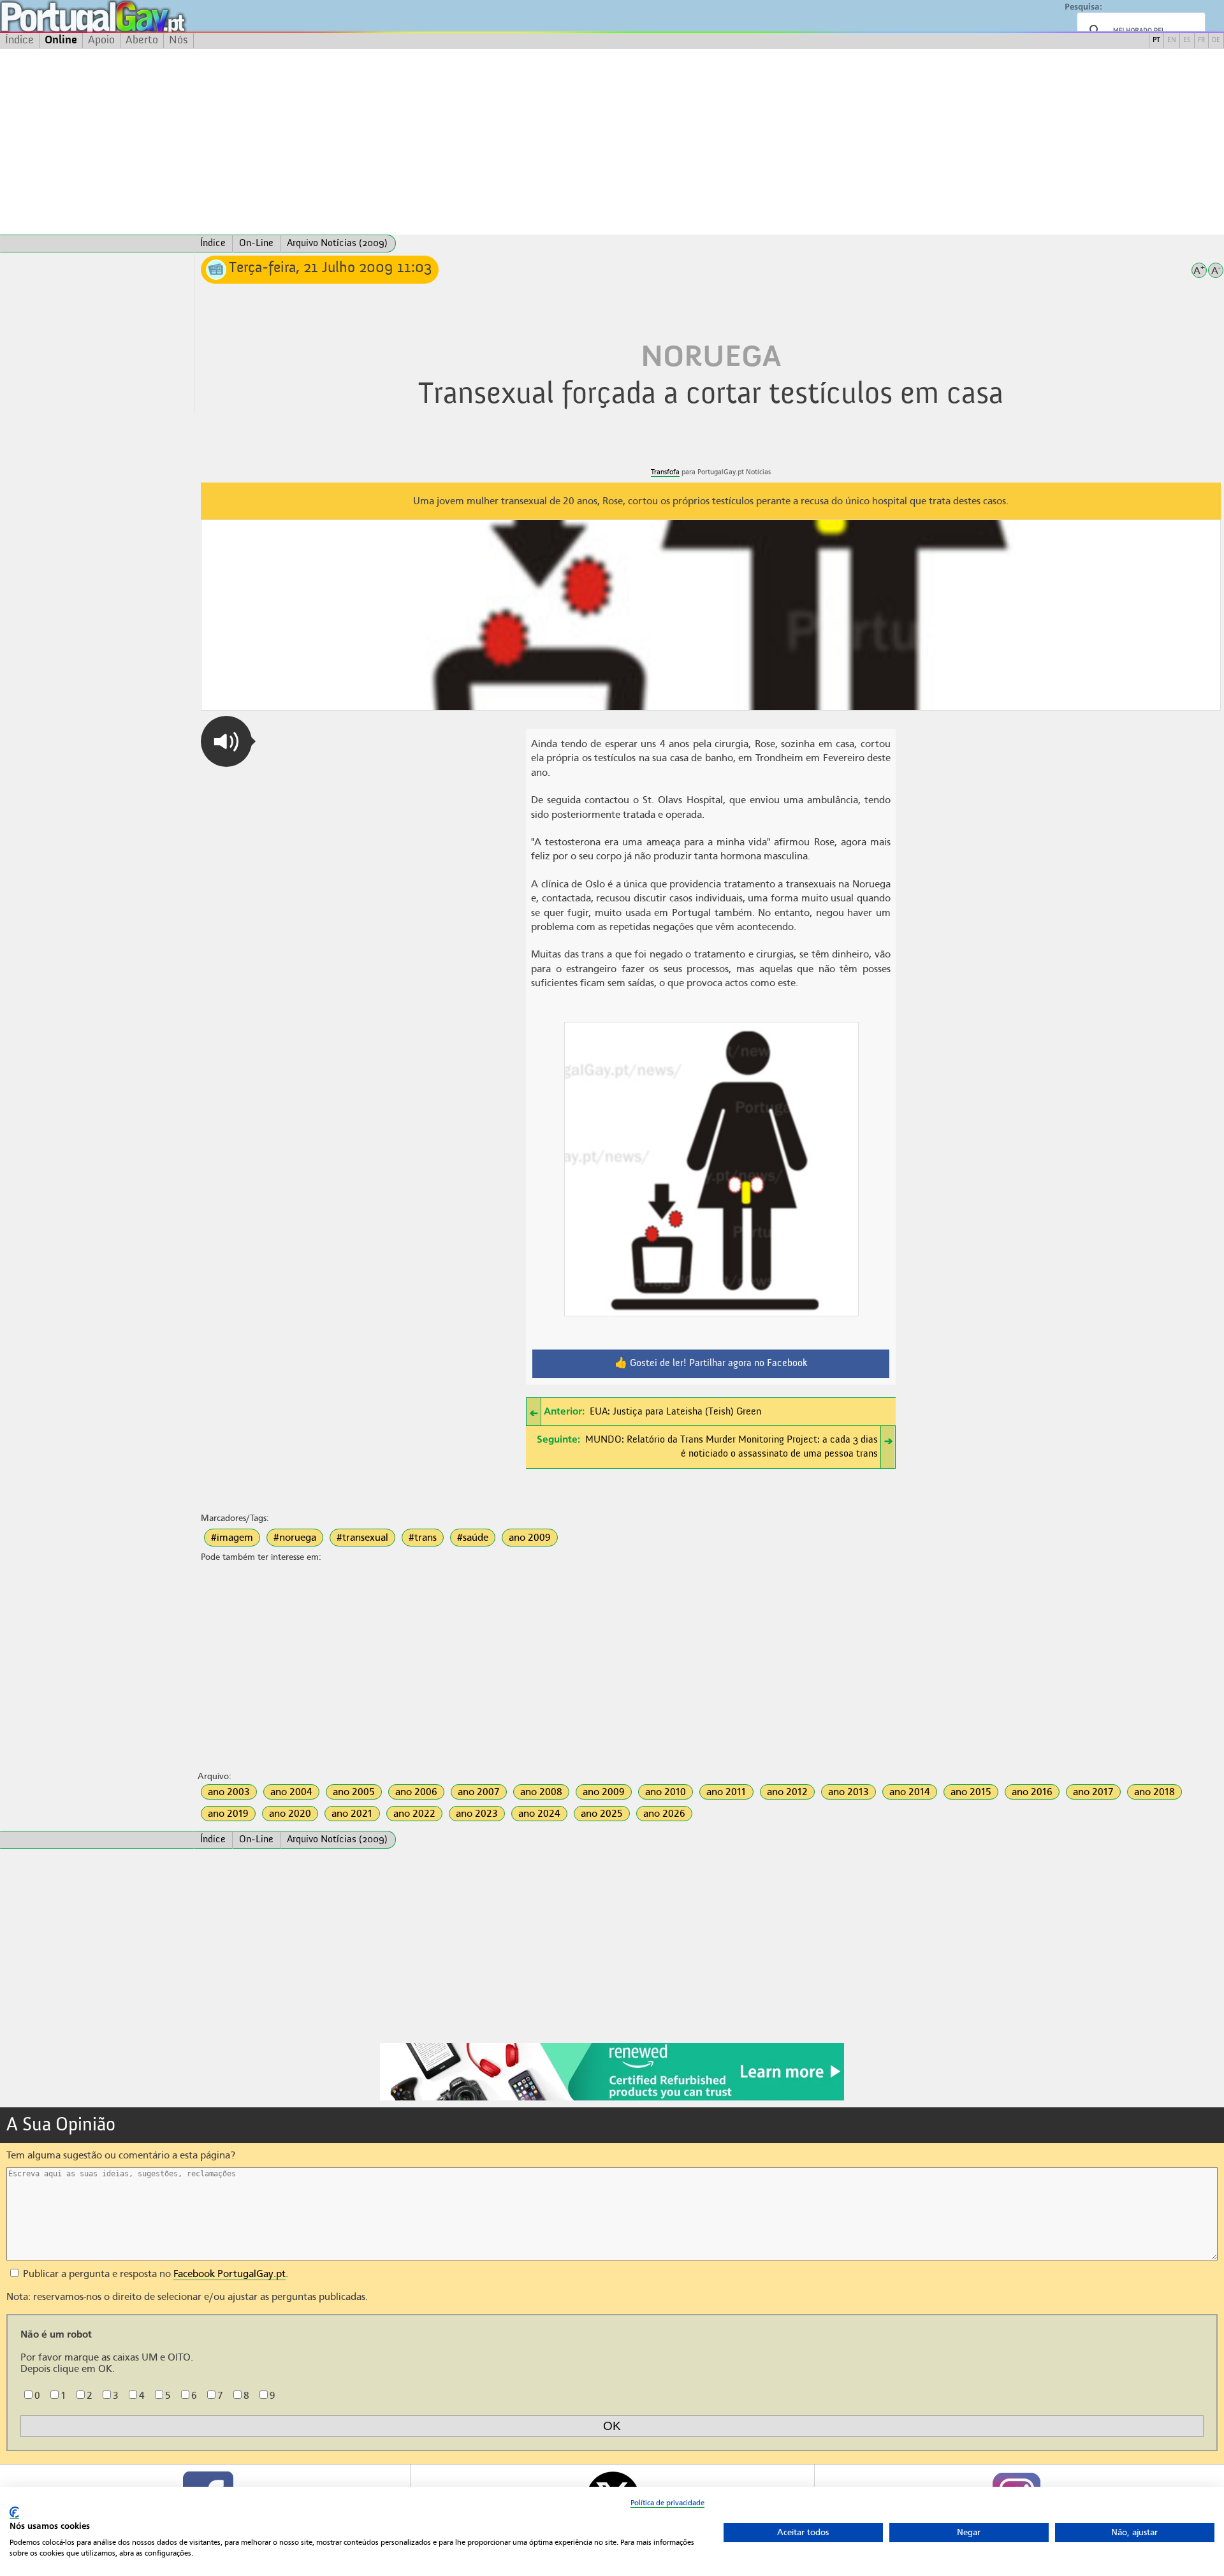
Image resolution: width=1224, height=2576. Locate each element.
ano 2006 (416, 1792)
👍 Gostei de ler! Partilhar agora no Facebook (711, 1364)
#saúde (473, 1538)
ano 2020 (290, 1814)
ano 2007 (479, 1792)
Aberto (142, 40)
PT (1156, 40)
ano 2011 (726, 1792)
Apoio (101, 40)
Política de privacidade (667, 2503)
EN (1172, 40)
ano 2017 (1093, 1792)
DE (1216, 40)
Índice (19, 40)
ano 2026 (664, 1814)
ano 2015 (971, 1792)
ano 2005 (354, 1792)
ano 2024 (539, 1814)
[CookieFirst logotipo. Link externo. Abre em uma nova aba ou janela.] (14, 2513)
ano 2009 (530, 1538)
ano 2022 (414, 1814)
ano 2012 (787, 1792)
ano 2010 (666, 1792)
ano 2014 (910, 1792)
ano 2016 (1032, 1792)
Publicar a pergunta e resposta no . (154, 2274)
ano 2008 (541, 1792)
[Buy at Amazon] (612, 2099)
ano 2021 (352, 1814)
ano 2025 (602, 1814)
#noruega (295, 1538)
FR (1201, 40)
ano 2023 (477, 1814)
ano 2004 (291, 1792)
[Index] (97, 244)
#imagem (232, 1538)
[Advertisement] (612, 142)
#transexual (362, 1538)
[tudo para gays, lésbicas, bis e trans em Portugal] (127, 16)
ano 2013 (849, 1792)
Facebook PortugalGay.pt (229, 2274)
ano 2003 (229, 1792)
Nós (178, 40)
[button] (226, 741)
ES (1187, 40)
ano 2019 (228, 1814)
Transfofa (665, 472)
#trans (423, 1538)
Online (61, 40)
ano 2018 (1155, 1792)
